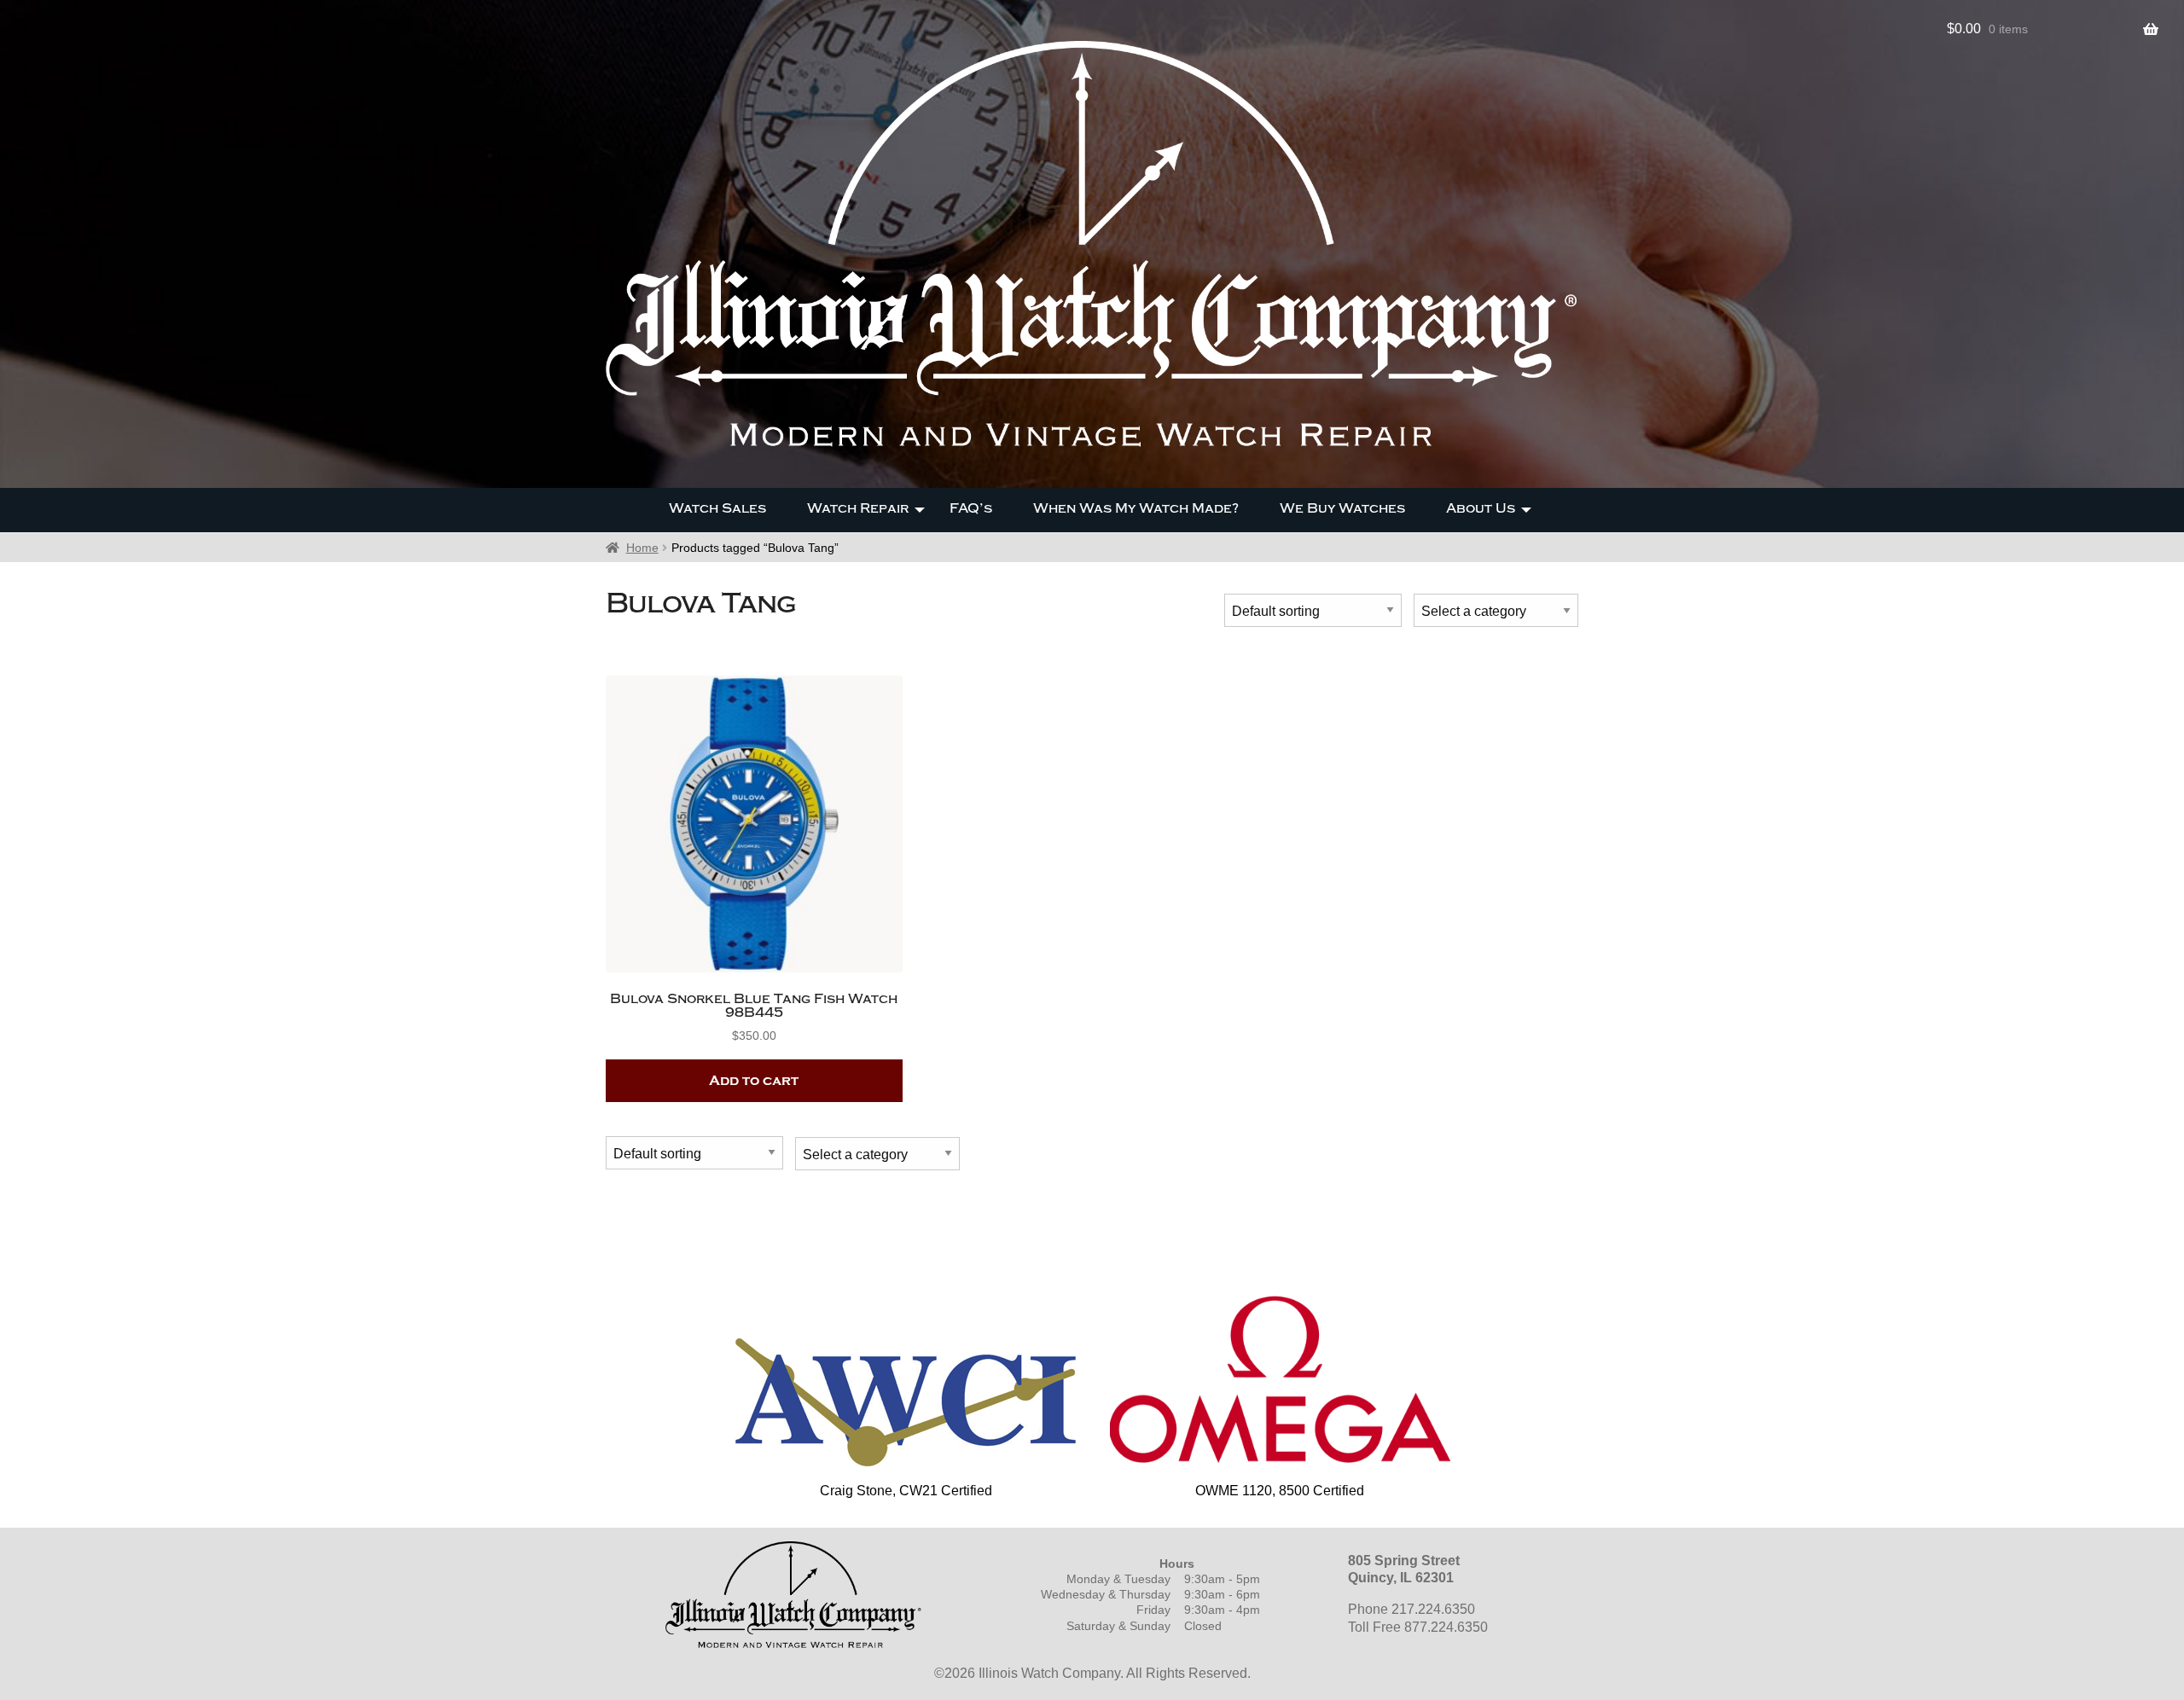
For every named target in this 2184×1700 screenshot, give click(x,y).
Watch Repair (858, 508)
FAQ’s (971, 508)
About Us (1481, 508)
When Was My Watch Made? (1136, 508)
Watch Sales (717, 508)
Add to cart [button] (754, 1081)
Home (642, 548)
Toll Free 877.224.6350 (1418, 1627)
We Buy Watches (1342, 508)
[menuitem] (717, 510)
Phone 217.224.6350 (1411, 1609)
